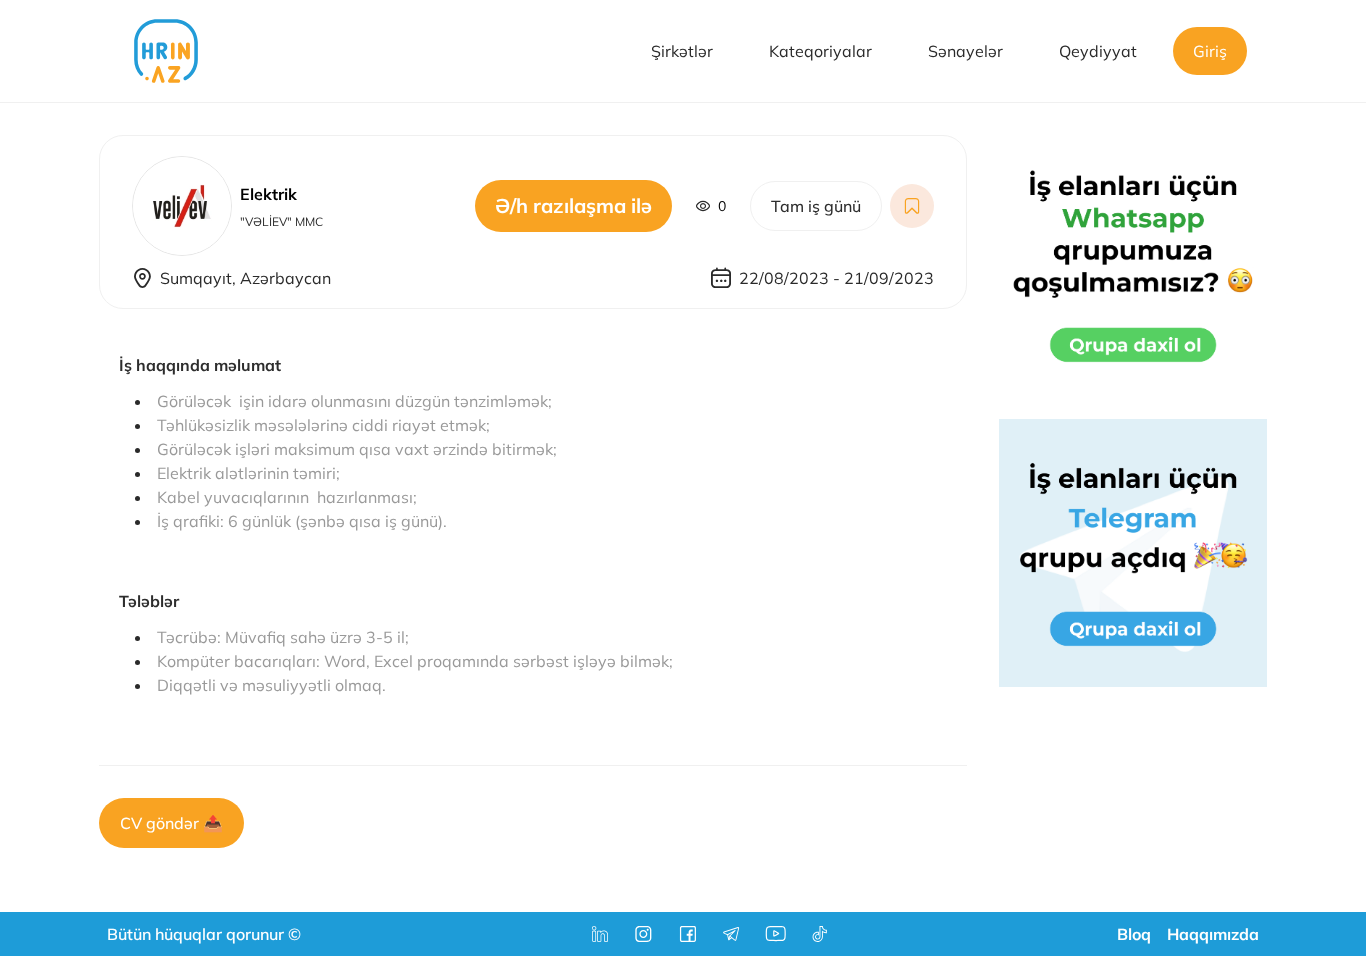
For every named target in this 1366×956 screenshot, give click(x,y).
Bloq (1134, 934)
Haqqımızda (1213, 934)
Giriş (1210, 51)
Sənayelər (965, 51)
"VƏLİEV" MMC (281, 221)
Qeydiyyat (1098, 51)
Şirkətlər (682, 51)
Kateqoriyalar (820, 51)
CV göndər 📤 (171, 823)
